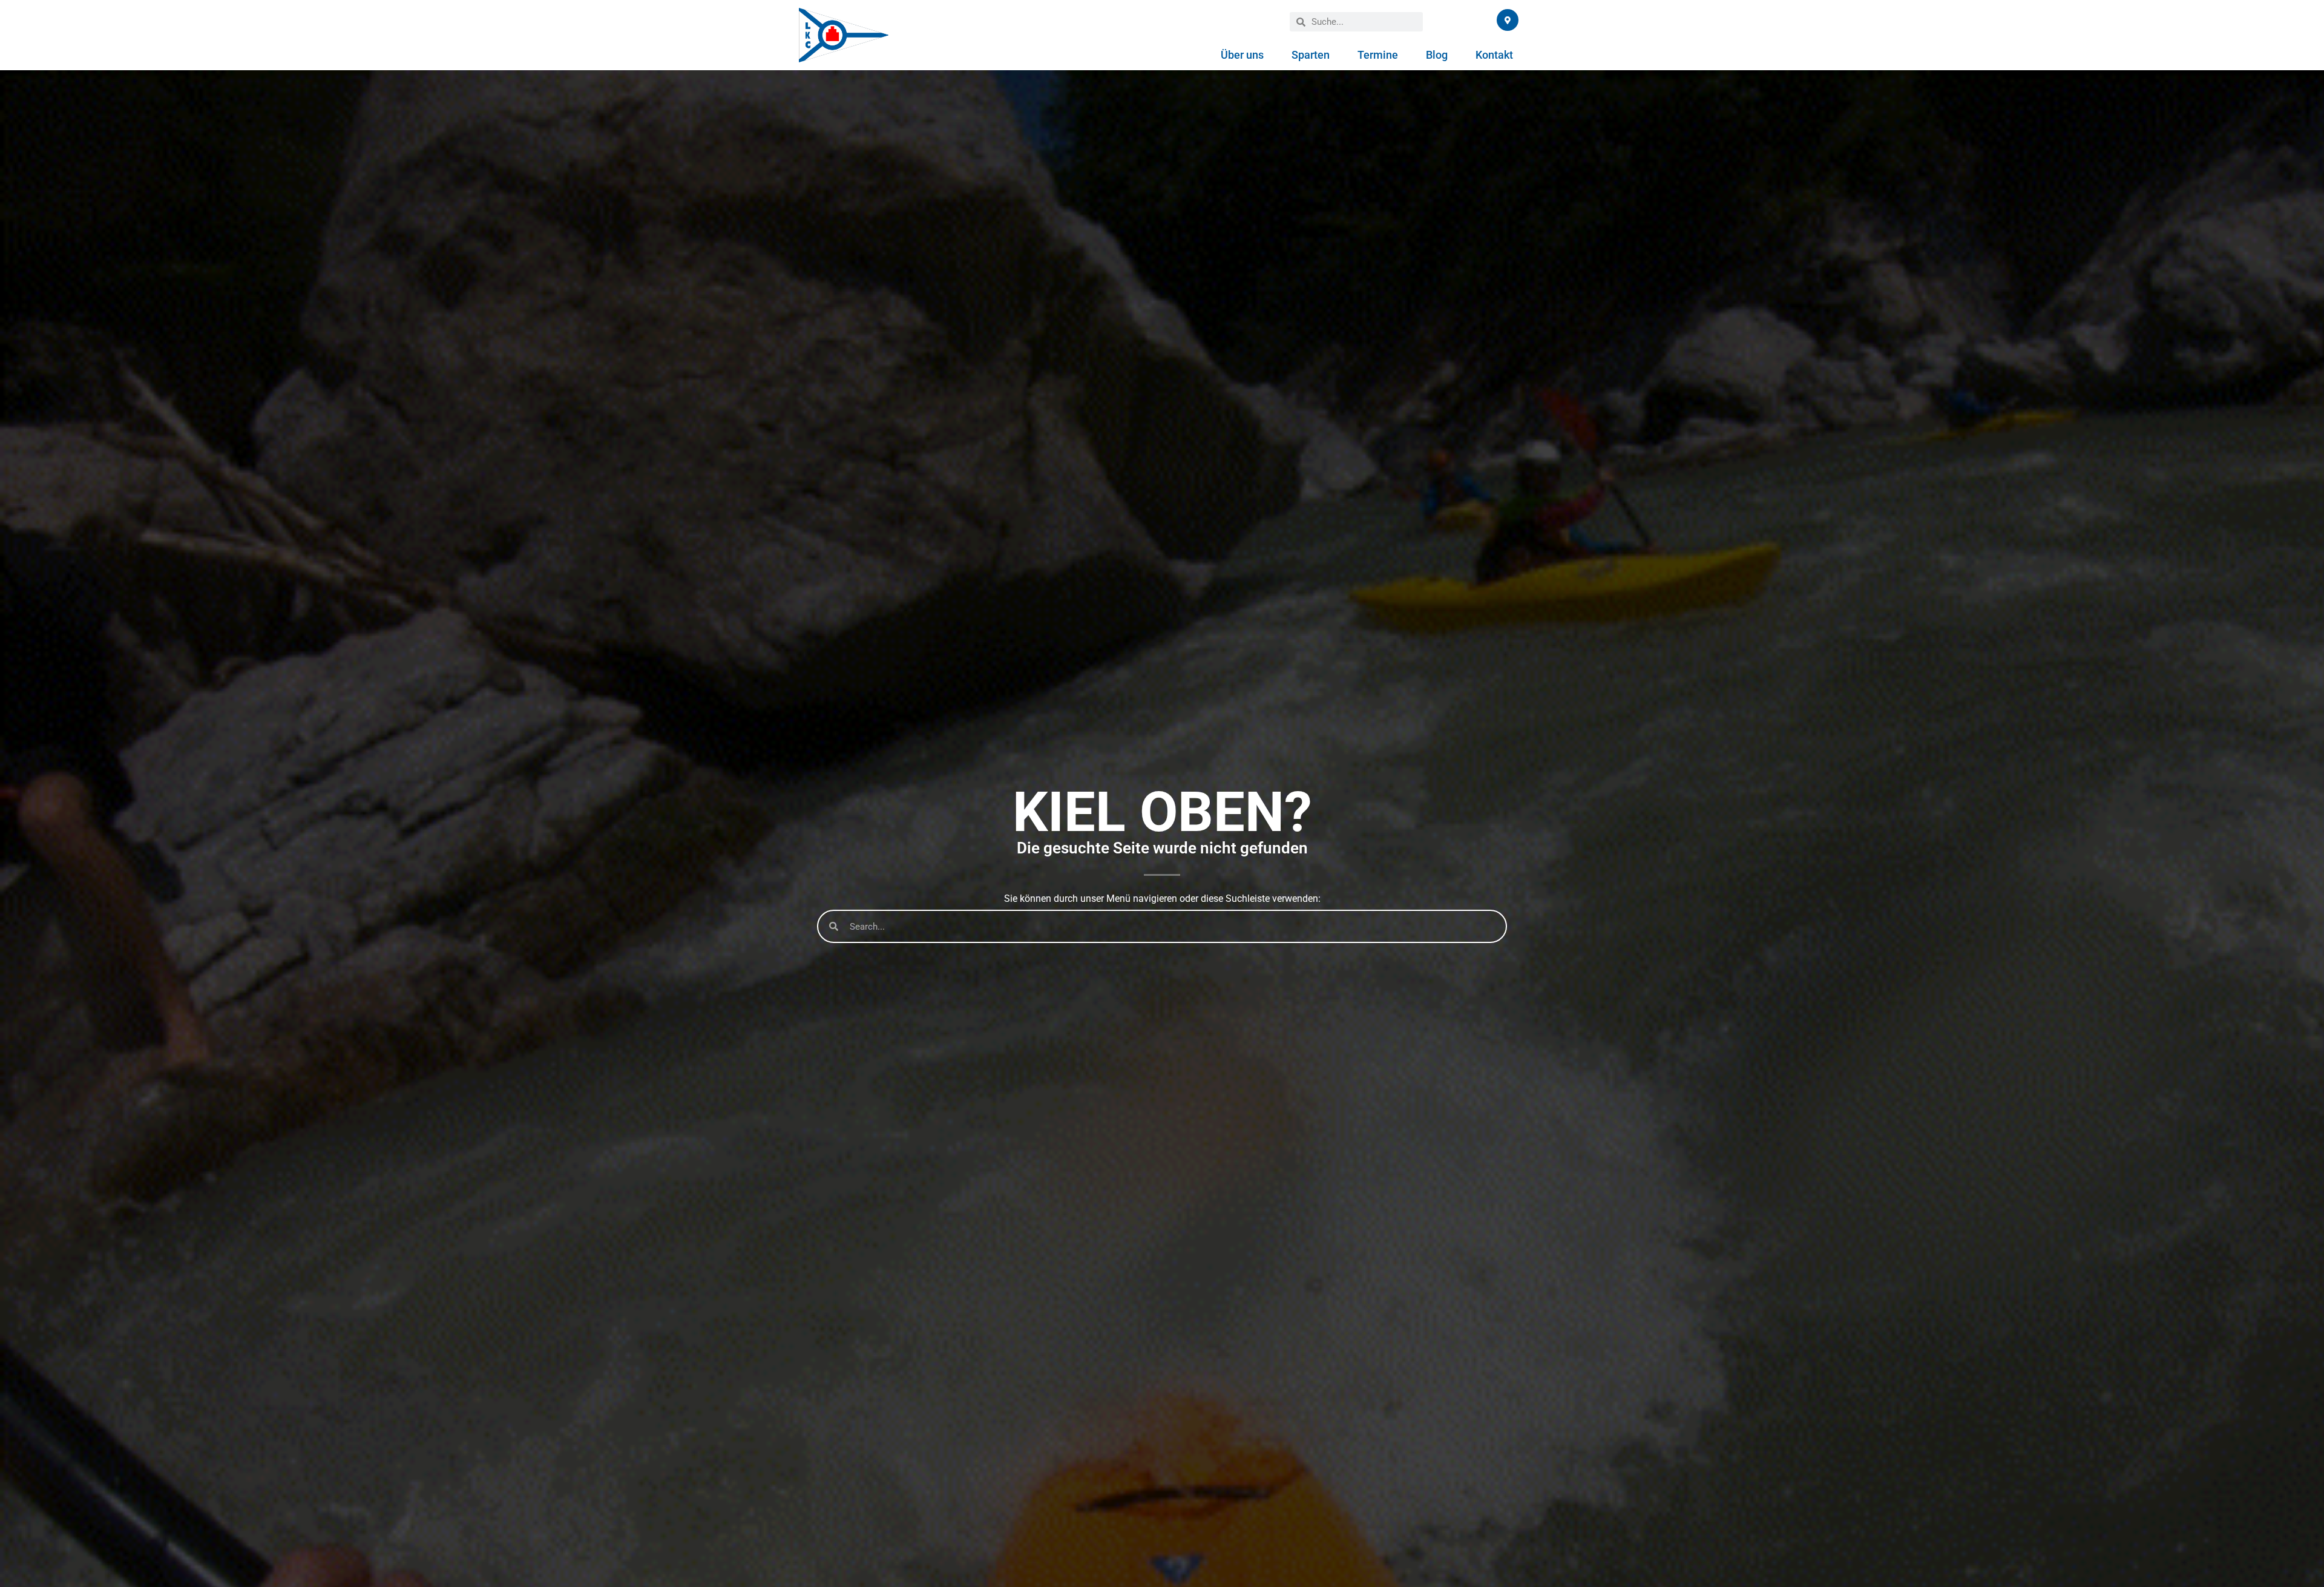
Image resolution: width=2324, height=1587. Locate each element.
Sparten (1311, 55)
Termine (1378, 55)
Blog (1437, 55)
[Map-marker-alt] (1508, 20)
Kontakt (1494, 55)
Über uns (1242, 55)
